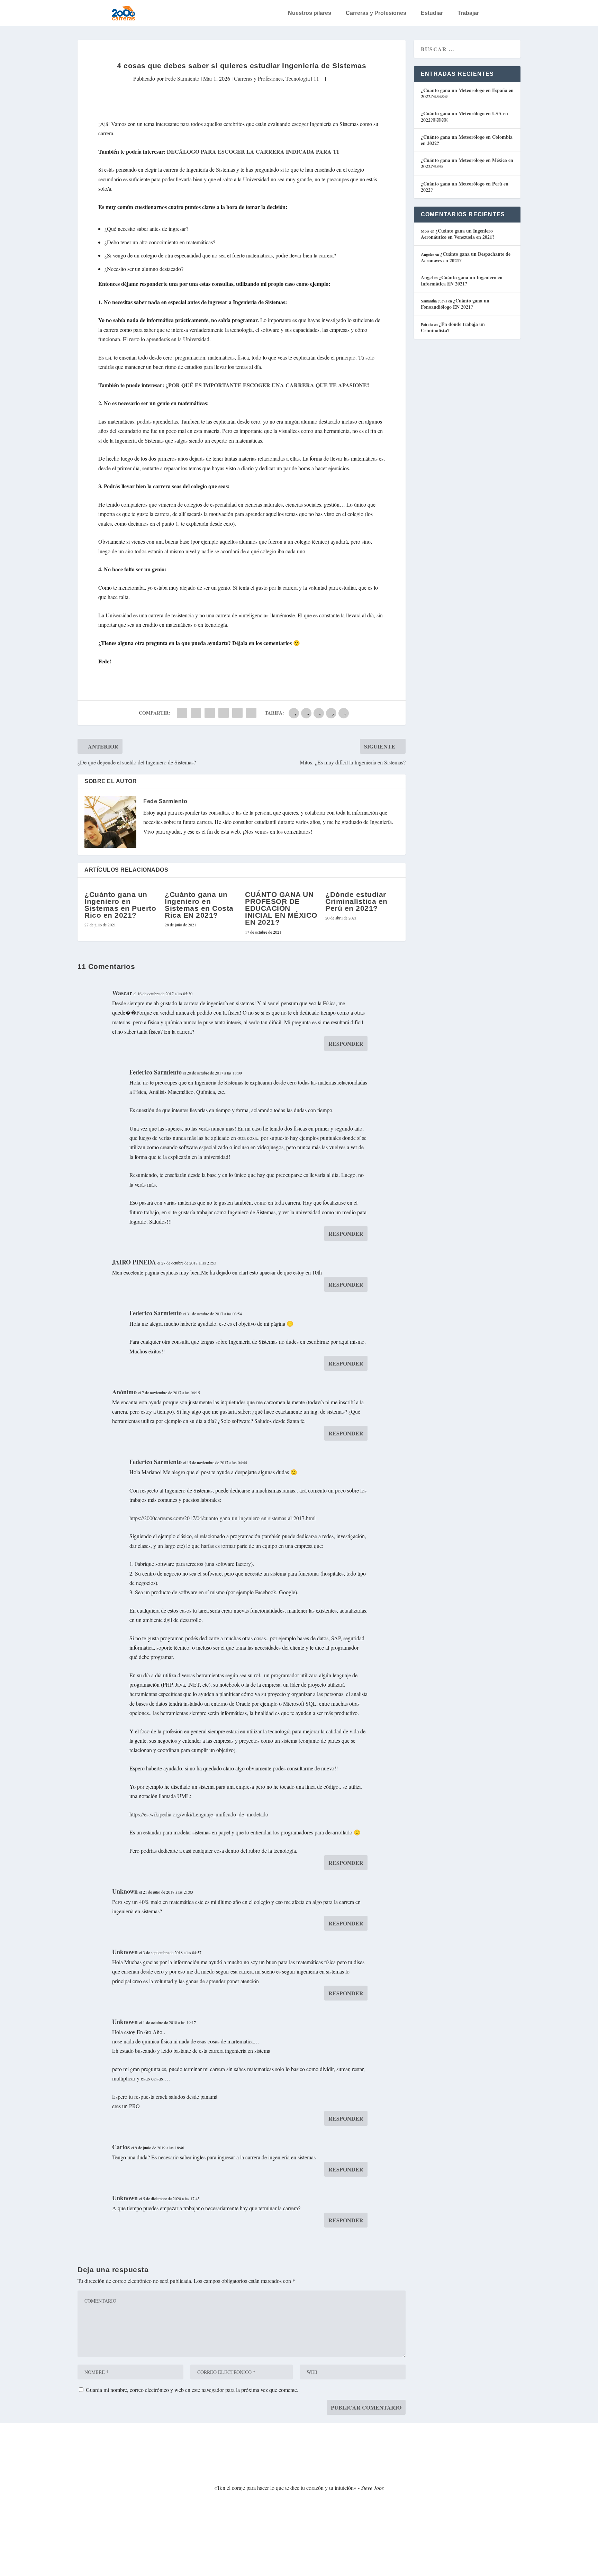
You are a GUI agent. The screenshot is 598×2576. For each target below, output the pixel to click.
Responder (346, 1044)
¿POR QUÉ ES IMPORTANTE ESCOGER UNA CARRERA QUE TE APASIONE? (268, 385)
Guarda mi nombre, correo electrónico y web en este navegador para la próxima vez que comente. (192, 2390)
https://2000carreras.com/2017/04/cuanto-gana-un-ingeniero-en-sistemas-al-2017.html (223, 1518)
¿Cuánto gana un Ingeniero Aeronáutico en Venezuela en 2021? (458, 234)
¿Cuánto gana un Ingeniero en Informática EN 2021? (462, 280)
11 (317, 78)
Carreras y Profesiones (376, 13)
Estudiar (432, 13)
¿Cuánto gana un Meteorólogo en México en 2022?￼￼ (467, 163)
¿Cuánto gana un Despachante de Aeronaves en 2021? (466, 257)
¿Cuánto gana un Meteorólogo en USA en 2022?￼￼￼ (464, 116)
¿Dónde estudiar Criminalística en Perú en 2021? (356, 901)
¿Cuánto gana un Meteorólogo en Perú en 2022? (465, 187)
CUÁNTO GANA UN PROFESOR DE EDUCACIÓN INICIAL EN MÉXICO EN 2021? (281, 908)
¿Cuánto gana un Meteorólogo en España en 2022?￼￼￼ (467, 93)
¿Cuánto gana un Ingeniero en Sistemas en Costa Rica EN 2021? (199, 905)
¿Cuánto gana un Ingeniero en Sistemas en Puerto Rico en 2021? (120, 905)
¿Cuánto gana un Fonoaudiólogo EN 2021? (455, 304)
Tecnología (298, 78)
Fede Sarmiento (182, 78)
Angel (427, 277)
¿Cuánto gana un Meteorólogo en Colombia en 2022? (467, 140)
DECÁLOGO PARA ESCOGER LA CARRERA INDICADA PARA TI (253, 151)
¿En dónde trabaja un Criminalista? (453, 327)
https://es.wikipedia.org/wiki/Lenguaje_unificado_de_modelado (199, 1814)
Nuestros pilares (310, 13)
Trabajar (468, 13)
